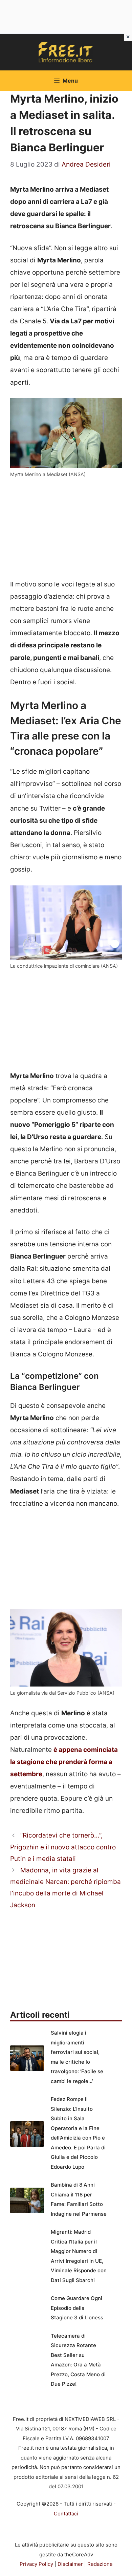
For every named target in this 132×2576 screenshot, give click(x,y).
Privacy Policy (36, 2564)
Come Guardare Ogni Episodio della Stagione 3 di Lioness (77, 2308)
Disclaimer (70, 2564)
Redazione (100, 2564)
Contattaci (66, 2514)
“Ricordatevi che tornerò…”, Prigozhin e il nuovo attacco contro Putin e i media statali (63, 1847)
